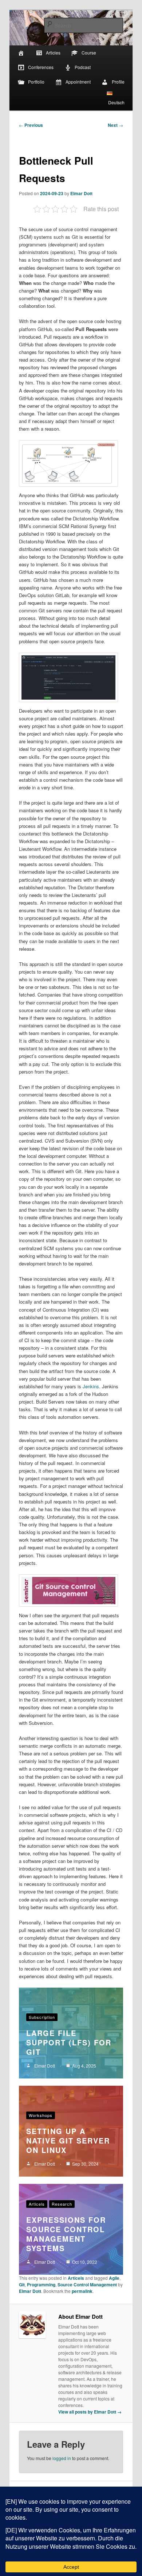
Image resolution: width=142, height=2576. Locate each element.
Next (115, 125)
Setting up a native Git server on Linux (68, 2140)
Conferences (41, 67)
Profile (118, 82)
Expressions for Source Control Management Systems (66, 2234)
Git (22, 2285)
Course (89, 53)
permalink (82, 2291)
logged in (62, 2458)
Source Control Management (87, 2285)
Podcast (83, 67)
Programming (41, 2285)
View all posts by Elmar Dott (90, 2412)
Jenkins (91, 1386)
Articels (37, 2204)
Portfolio (36, 82)
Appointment (78, 82)
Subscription (42, 2017)
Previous (31, 125)
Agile (114, 2278)
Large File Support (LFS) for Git (69, 2042)
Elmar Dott (81, 193)
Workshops (41, 2115)
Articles (53, 53)
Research (62, 2204)
